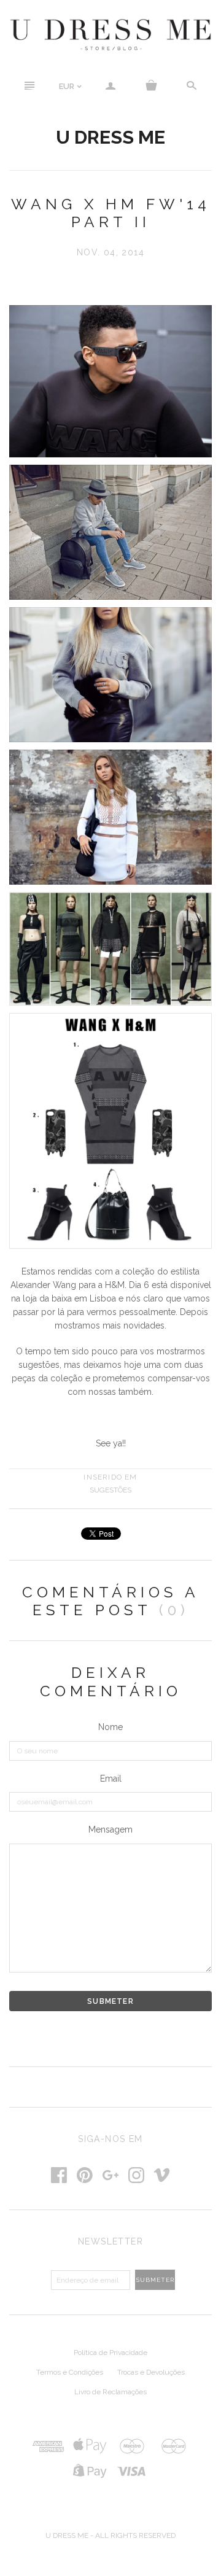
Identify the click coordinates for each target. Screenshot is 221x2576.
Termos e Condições (70, 2372)
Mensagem (110, 1829)
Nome (110, 1727)
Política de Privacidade (110, 2353)
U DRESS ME (110, 137)
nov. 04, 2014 (110, 252)
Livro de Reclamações (110, 2392)
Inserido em (110, 1477)
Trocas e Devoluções (151, 2372)
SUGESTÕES (110, 1490)
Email (111, 1779)
